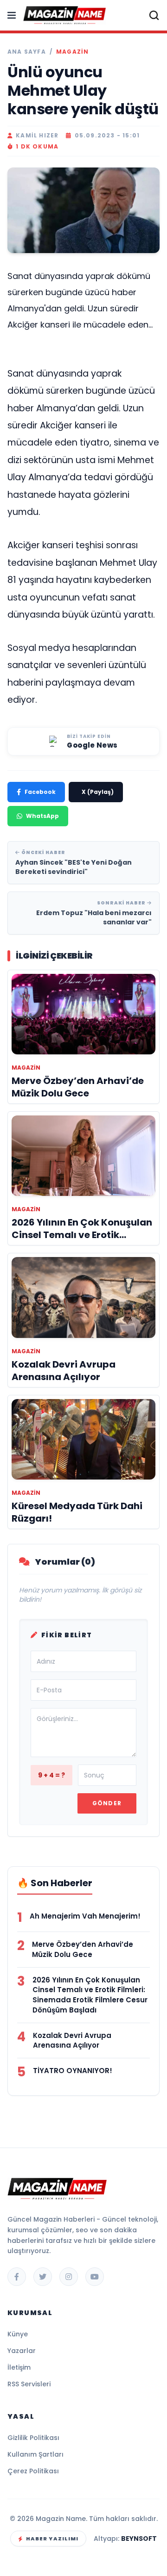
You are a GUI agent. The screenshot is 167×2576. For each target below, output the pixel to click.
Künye (18, 2334)
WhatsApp (42, 816)
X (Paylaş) (98, 792)
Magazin (72, 52)
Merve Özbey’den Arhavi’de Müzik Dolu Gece (83, 1949)
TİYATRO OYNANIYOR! (73, 2071)
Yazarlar (22, 2351)
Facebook (40, 792)
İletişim (19, 2367)
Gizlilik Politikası (33, 2438)
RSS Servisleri (29, 2384)
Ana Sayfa (27, 52)
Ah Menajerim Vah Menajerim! (85, 1916)
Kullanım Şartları (35, 2454)
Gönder (107, 1803)
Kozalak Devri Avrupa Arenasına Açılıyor (72, 2040)
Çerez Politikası (33, 2471)
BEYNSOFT (139, 2539)
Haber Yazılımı (52, 2539)
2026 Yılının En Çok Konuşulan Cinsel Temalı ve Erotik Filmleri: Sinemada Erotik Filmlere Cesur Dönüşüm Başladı (90, 1995)
